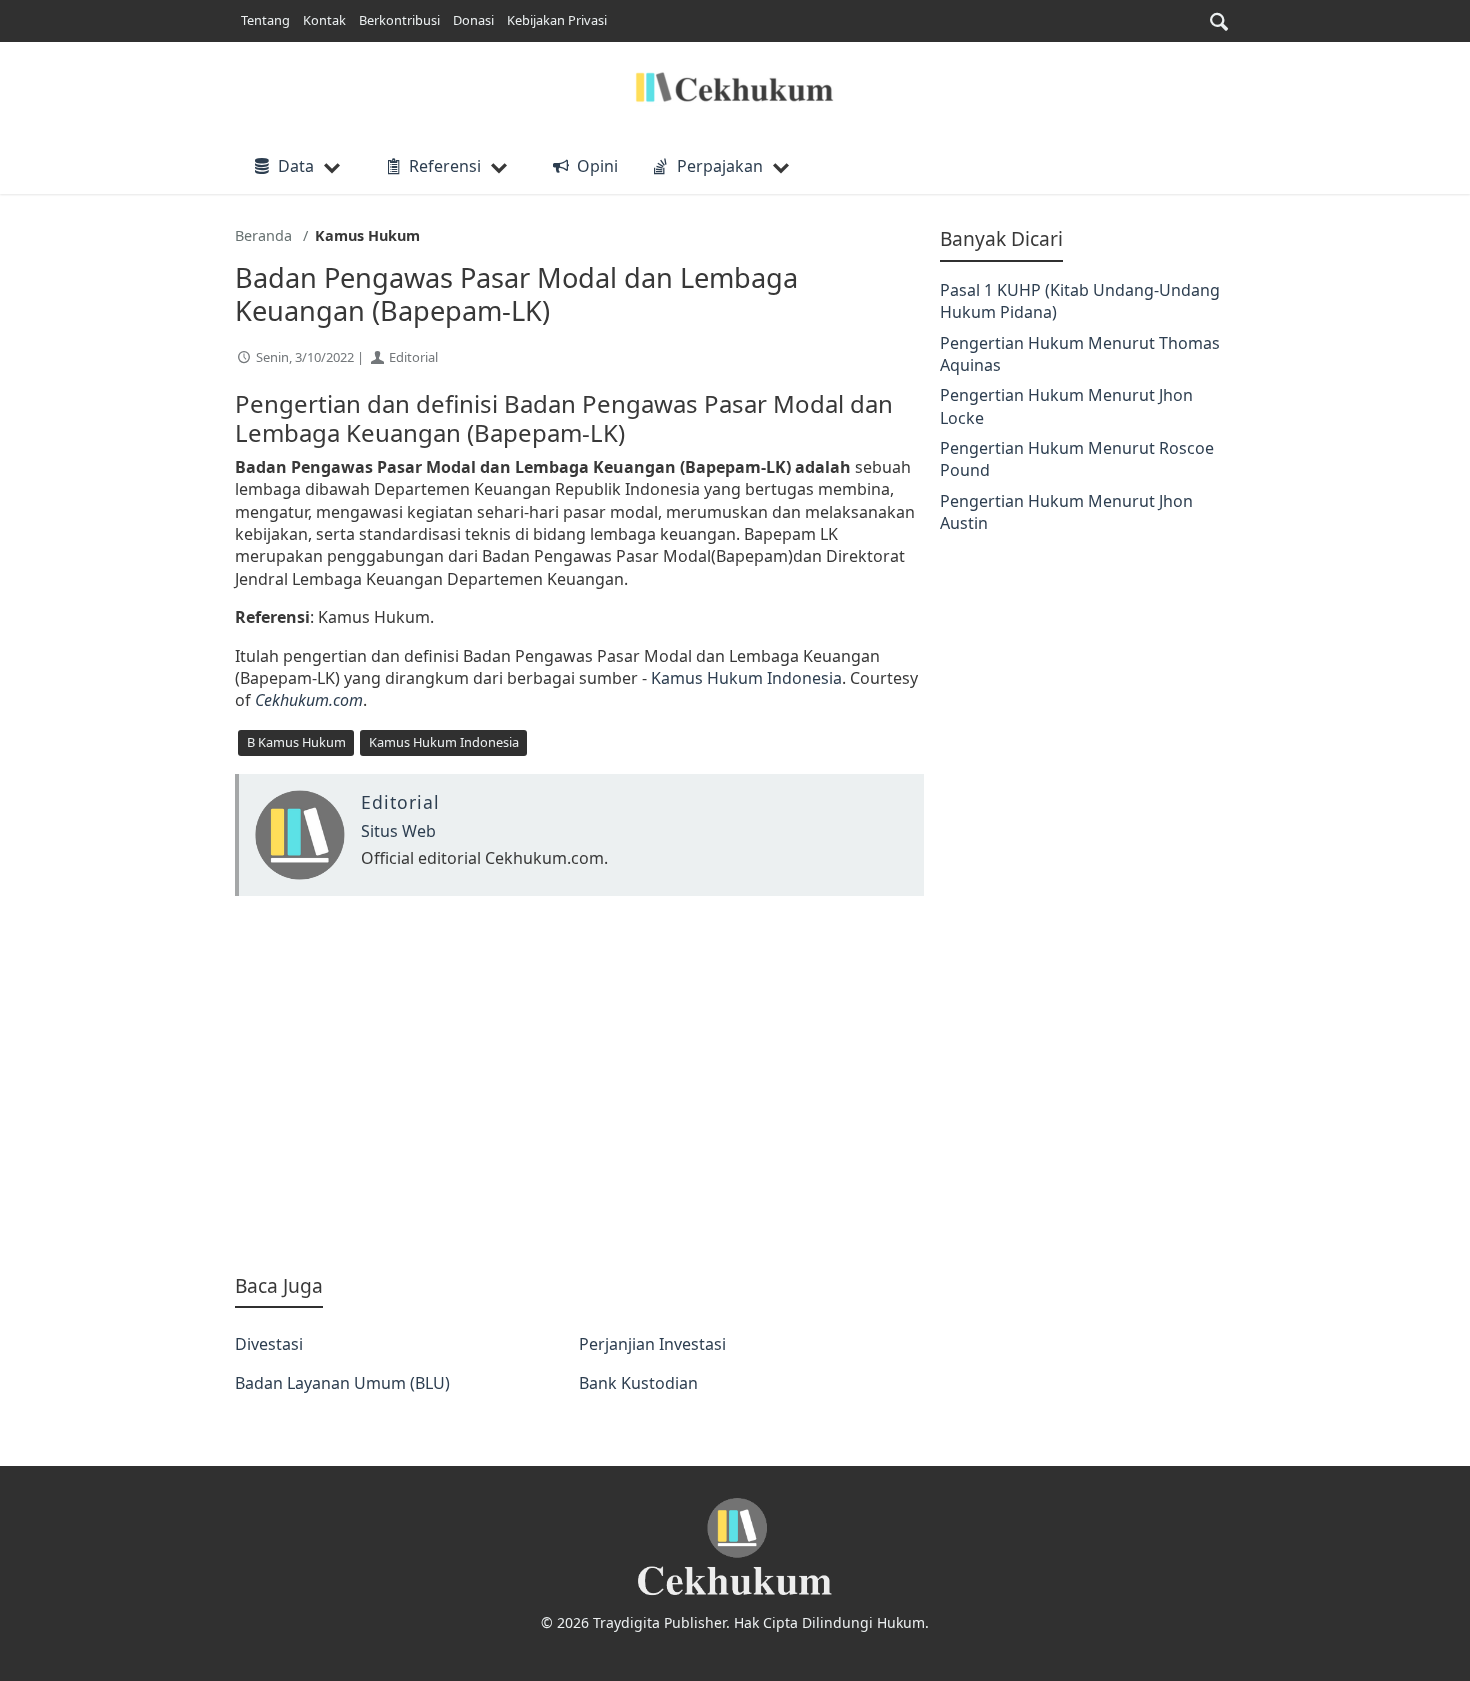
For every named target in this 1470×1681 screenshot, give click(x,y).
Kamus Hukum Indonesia (746, 678)
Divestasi (269, 1344)
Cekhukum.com (309, 700)
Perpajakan (720, 166)
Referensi (445, 166)
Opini (597, 166)
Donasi (473, 20)
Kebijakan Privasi (557, 20)
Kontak (324, 20)
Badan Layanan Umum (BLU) (342, 1383)
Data (296, 166)
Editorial (413, 357)
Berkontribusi (399, 20)
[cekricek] (735, 1547)
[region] (579, 1084)
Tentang (265, 20)
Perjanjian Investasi (652, 1344)
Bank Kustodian (638, 1383)
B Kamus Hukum (296, 742)
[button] (1219, 21)
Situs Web (398, 831)
